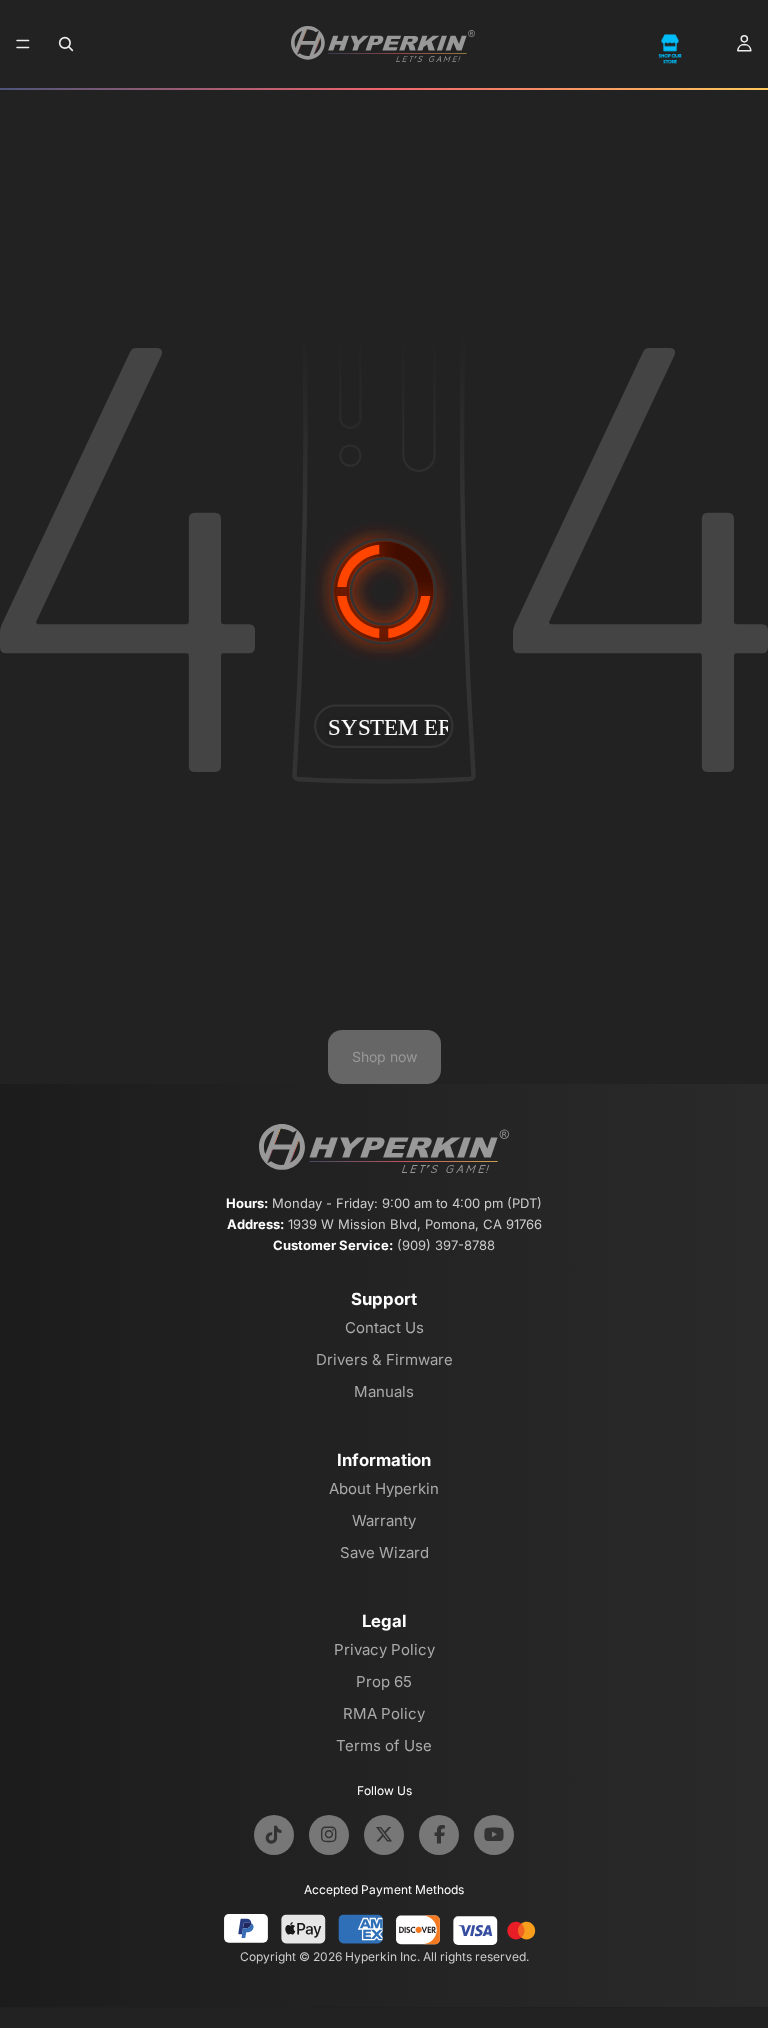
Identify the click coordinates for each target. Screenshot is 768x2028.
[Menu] (23, 44)
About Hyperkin (384, 1488)
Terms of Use (384, 1745)
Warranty (384, 1520)
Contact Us (384, 1327)
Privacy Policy (384, 1649)
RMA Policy (384, 1713)
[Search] (66, 44)
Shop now (384, 1056)
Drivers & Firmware (384, 1359)
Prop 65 (384, 1681)
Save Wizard (384, 1552)
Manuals (384, 1391)
